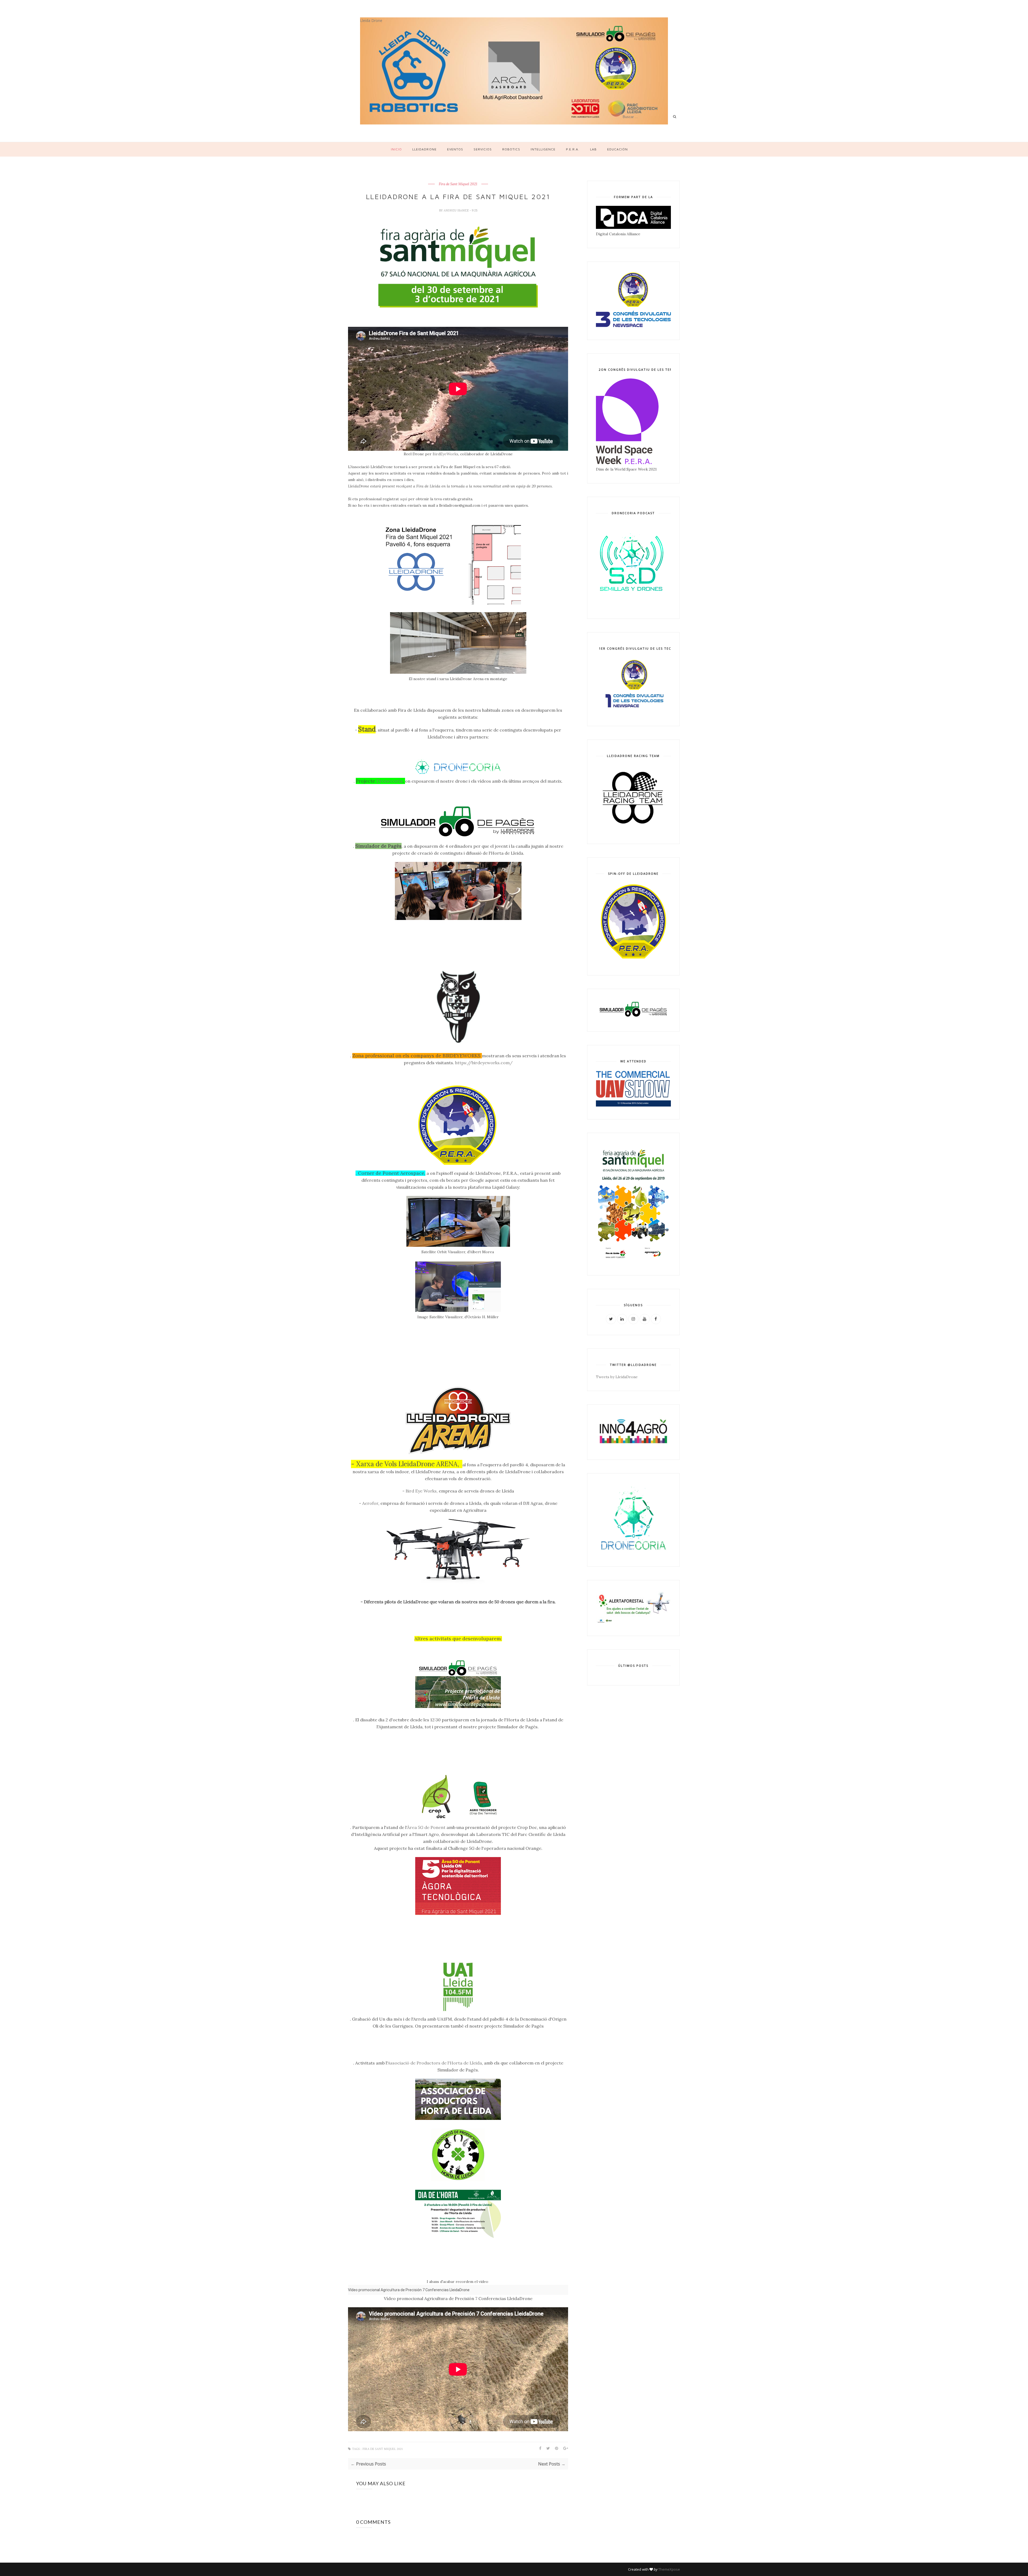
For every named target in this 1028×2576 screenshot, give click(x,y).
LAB (593, 149)
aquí (404, 499)
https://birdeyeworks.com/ (484, 1063)
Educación (617, 149)
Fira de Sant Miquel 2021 (458, 184)
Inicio (396, 149)
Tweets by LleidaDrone (617, 1377)
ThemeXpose (669, 2569)
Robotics (511, 149)
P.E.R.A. (573, 149)
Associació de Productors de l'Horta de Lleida (435, 2063)
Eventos (455, 149)
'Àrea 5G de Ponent (426, 1827)
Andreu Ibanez (457, 210)
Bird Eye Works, (422, 1491)
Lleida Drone (371, 20)
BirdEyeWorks (445, 454)
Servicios (483, 149)
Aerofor (370, 1503)
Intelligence (543, 149)
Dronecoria (390, 781)
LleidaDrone (424, 149)
